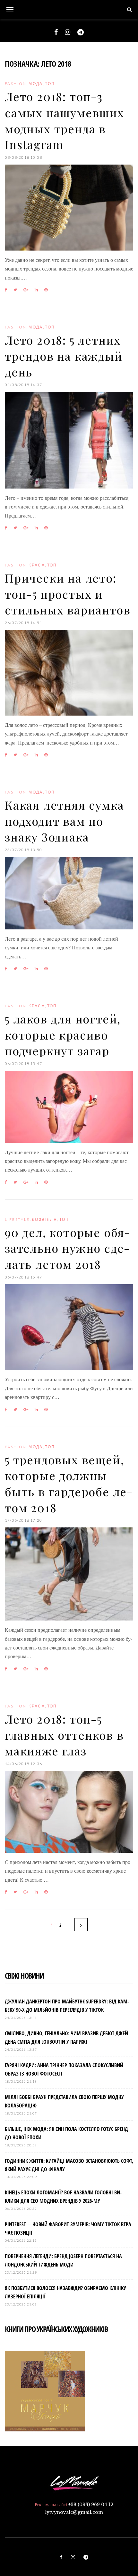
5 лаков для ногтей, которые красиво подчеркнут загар (63, 1035)
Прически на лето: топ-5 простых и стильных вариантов (68, 594)
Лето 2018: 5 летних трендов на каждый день (64, 356)
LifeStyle (17, 1219)
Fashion (16, 84)
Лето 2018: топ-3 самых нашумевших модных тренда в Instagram (65, 120)
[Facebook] (56, 32)
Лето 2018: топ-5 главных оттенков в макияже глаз (64, 1735)
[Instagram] (68, 32)
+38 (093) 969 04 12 (91, 2505)
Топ (50, 84)
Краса (37, 565)
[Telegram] (81, 32)
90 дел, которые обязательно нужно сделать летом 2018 (67, 1248)
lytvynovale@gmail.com (74, 2512)
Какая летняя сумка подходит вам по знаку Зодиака (64, 821)
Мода (36, 84)
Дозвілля (44, 1219)
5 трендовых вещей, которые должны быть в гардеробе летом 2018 (69, 1483)
